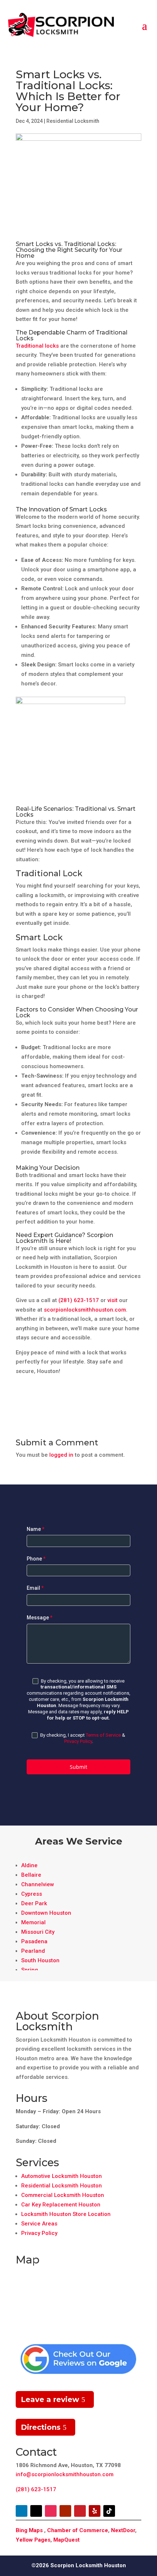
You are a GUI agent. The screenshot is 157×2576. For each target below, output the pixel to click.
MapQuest (66, 2540)
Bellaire (31, 1875)
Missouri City (38, 1932)
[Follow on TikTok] (109, 2511)
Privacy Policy (78, 1741)
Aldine (29, 1865)
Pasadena (34, 1941)
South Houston (40, 1960)
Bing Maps (29, 2530)
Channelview (38, 1884)
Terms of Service (103, 1735)
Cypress (32, 1894)
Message (40, 1618)
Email (35, 1588)
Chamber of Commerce (78, 2530)
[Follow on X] (36, 2511)
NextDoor (123, 2530)
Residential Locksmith (73, 121)
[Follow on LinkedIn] (22, 2511)
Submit (78, 1767)
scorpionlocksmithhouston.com (85, 1310)
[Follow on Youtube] (65, 2511)
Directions (41, 2427)
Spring (30, 1970)
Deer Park (34, 1903)
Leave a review (50, 2399)
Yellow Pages (33, 2540)
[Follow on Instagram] (51, 2511)
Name (36, 1529)
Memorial (33, 1922)
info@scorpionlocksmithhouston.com (65, 2474)
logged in (61, 1455)
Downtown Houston (46, 1913)
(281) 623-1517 (79, 1300)
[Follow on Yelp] (95, 2511)
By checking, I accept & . (82, 1738)
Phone (36, 1559)
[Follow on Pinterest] (80, 2511)
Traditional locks (37, 346)
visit (112, 1300)
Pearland (33, 1951)
